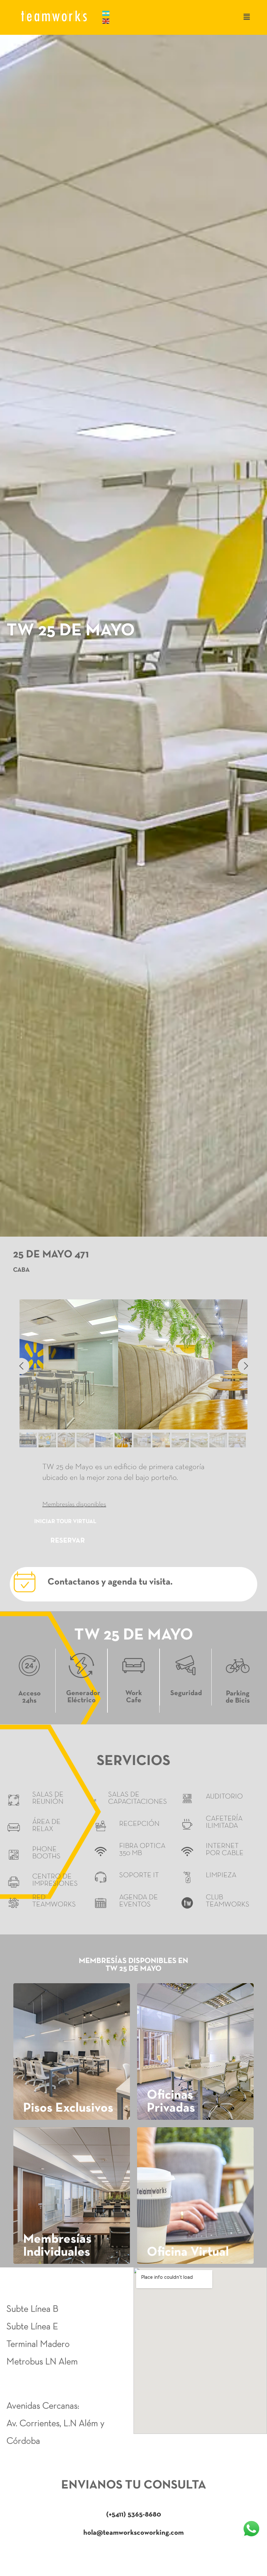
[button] (247, 17)
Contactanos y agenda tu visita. (110, 1582)
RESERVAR (68, 1541)
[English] (106, 21)
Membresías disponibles (74, 1505)
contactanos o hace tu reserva (134, 2554)
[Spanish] (106, 13)
